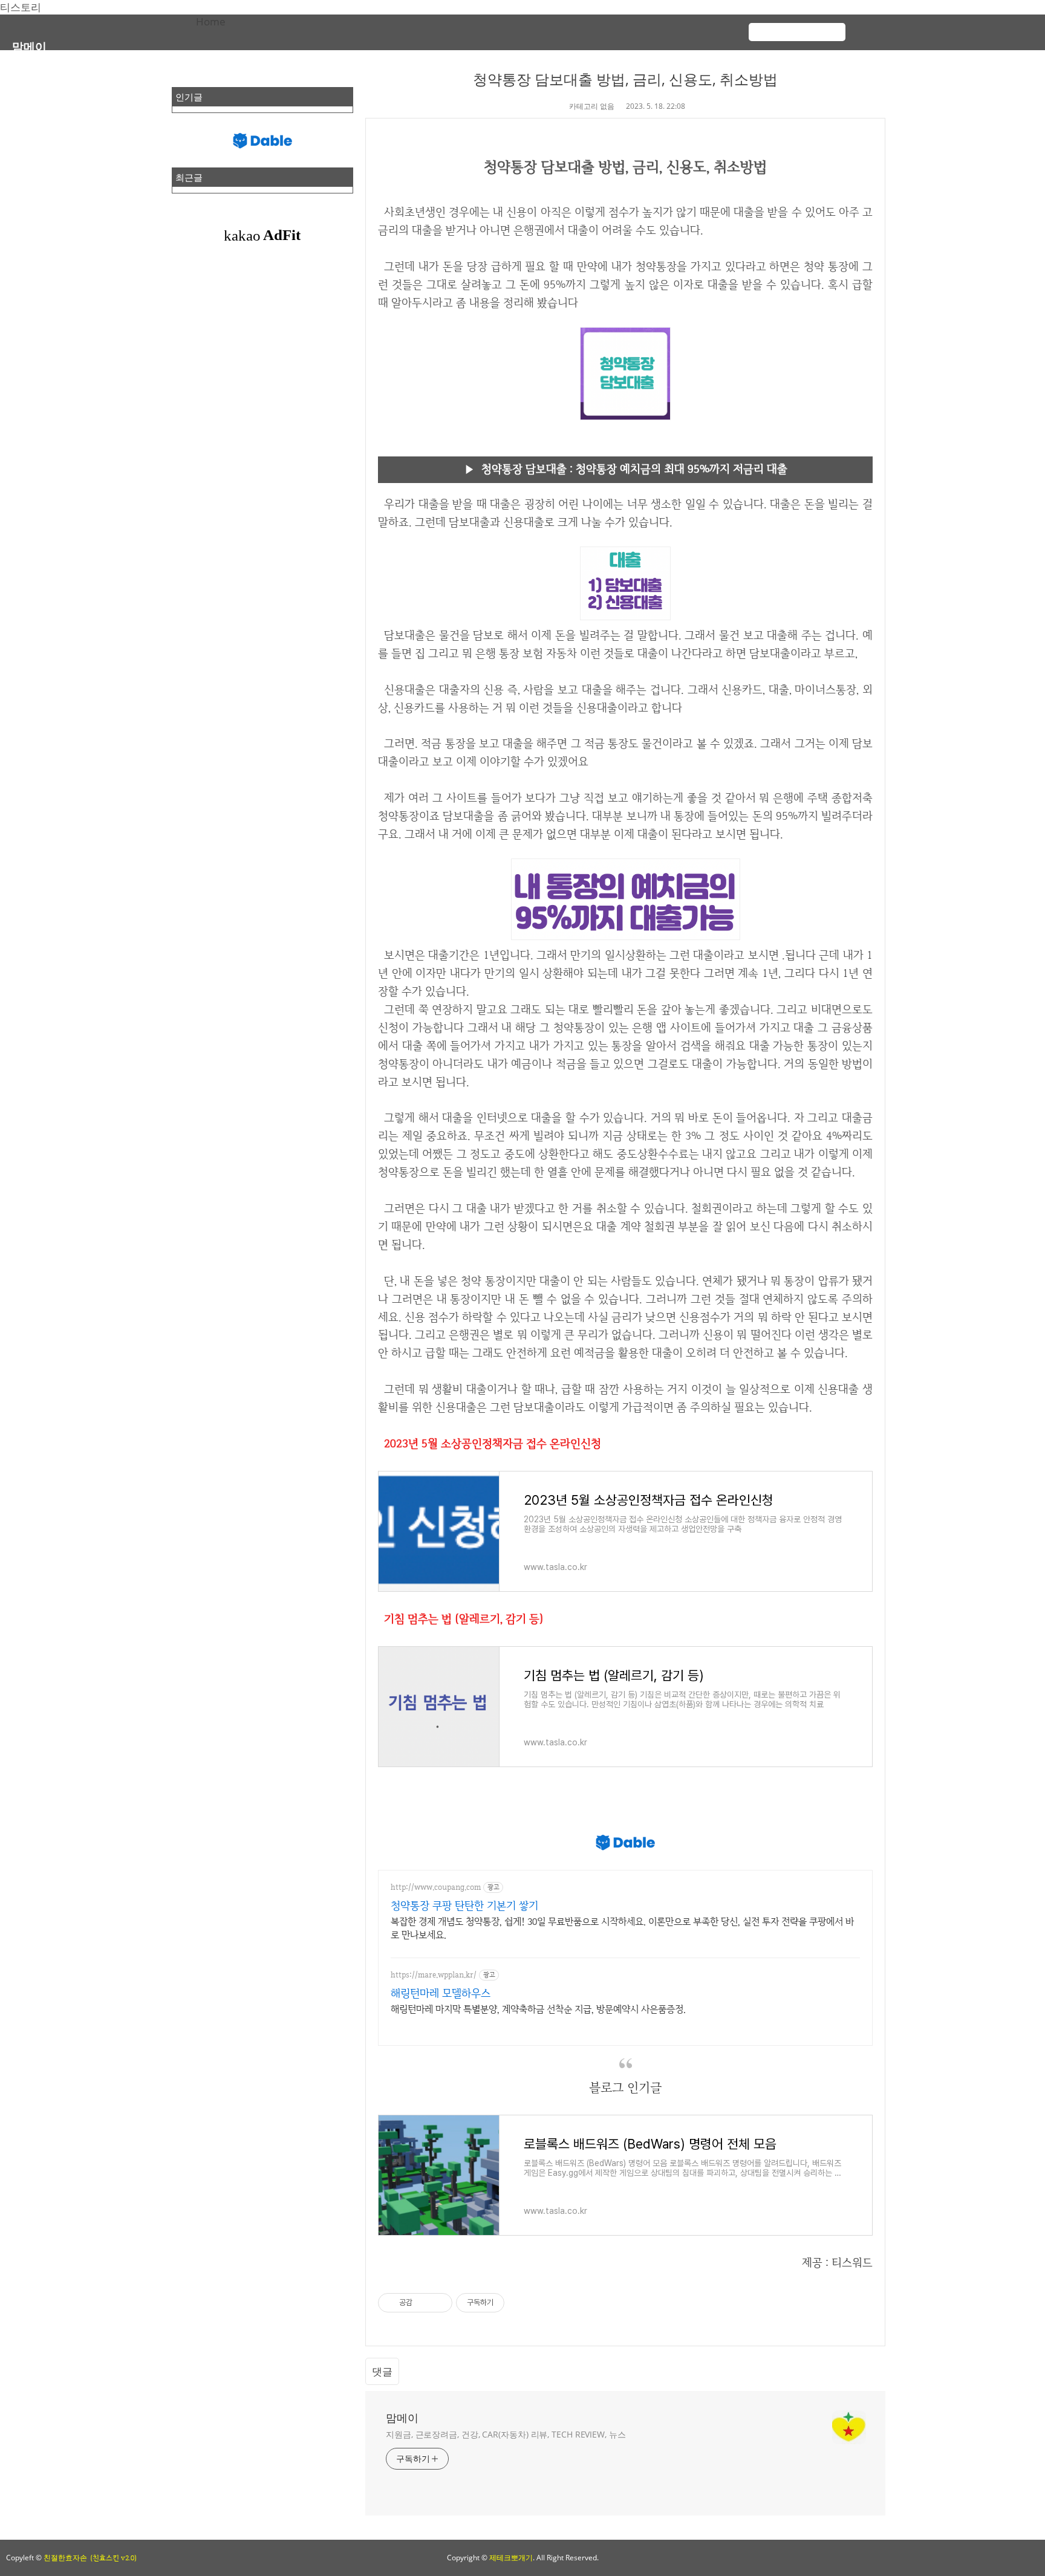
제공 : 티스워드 (837, 2263)
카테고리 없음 (592, 106)
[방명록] (948, 26)
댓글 (382, 2371)
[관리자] (997, 26)
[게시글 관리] (439, 2303)
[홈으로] (900, 26)
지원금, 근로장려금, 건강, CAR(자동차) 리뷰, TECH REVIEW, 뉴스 (506, 2434)
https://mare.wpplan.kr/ (434, 1975)
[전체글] (924, 26)
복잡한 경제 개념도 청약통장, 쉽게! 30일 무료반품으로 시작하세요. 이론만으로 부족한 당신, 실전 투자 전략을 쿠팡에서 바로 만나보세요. (622, 1928)
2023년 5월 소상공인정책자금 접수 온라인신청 (493, 1443)
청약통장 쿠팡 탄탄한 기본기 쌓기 (464, 1905)
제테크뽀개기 (511, 2558)
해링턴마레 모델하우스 (441, 1993)
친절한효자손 (65, 2558)
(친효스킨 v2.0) (113, 2558)
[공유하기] (424, 2303)
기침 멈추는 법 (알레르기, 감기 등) (464, 1619)
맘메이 (29, 46)
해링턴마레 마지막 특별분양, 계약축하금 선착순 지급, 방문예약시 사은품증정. (538, 2009)
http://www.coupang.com (436, 1887)
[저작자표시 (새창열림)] (510, 2303)
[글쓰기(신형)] (972, 26)
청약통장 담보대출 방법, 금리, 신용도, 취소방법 (625, 79)
